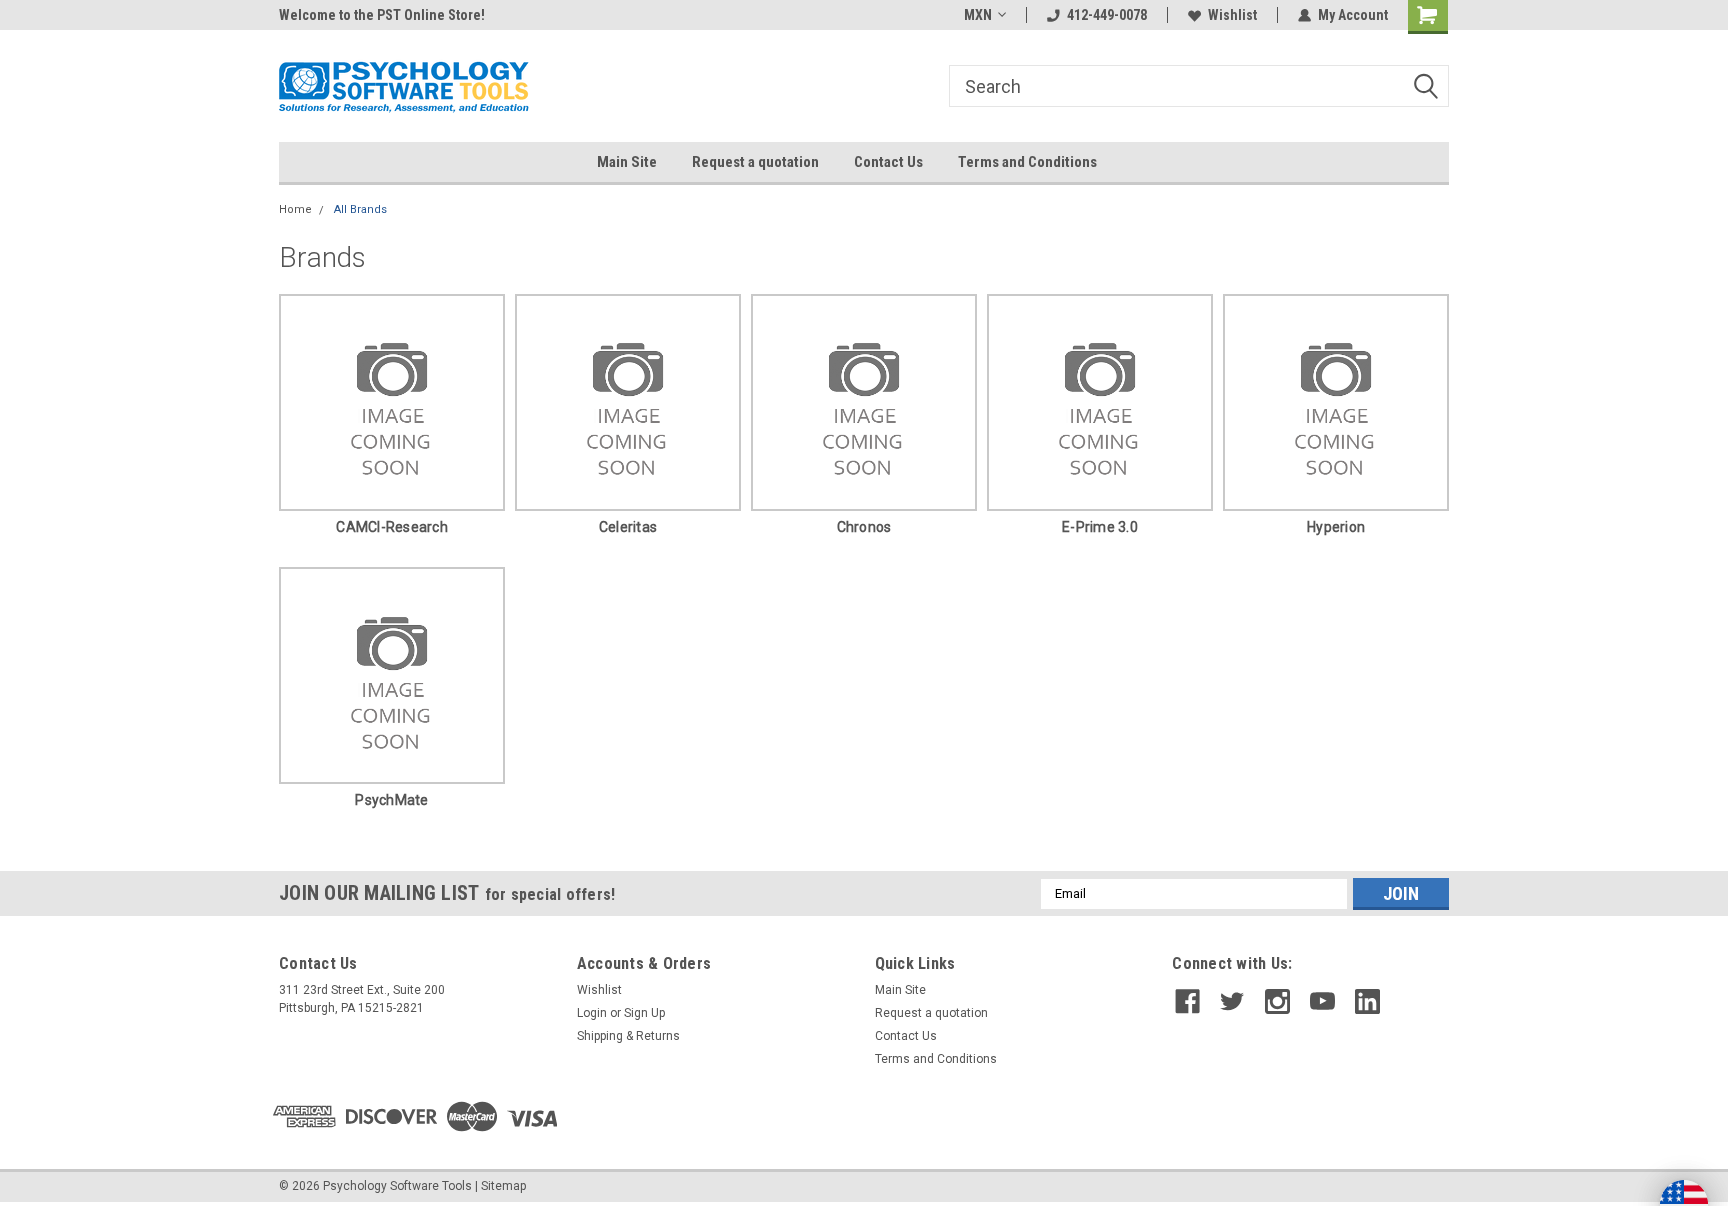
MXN (978, 15)
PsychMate (391, 800)
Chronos (864, 527)
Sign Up (644, 1013)
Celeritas (628, 527)
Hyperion (1336, 527)
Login (592, 1013)
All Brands (360, 209)
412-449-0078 (1107, 15)
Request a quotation (755, 162)
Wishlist (1232, 15)
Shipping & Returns (628, 1036)
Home (295, 209)
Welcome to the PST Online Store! (382, 15)
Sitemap (503, 1186)
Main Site (627, 162)
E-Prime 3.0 (1100, 527)
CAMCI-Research (392, 527)
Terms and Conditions (1027, 162)
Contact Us (888, 162)
